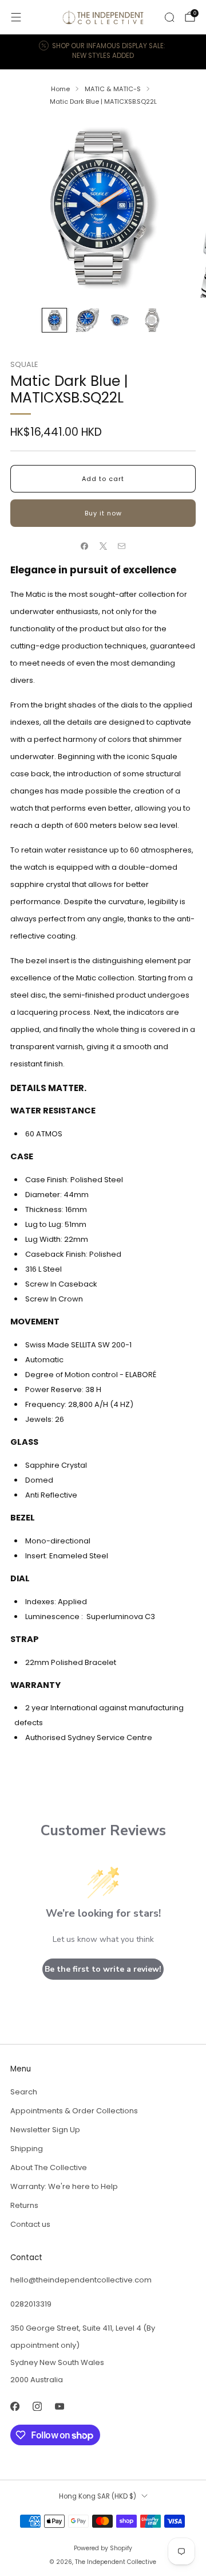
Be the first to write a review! (103, 1969)
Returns (24, 2205)
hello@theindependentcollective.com (81, 2280)
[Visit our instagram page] (37, 2407)
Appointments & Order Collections (74, 2111)
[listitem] (103, 52)
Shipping (27, 2149)
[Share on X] (103, 546)
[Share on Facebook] (85, 546)
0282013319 (31, 2304)
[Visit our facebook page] (15, 2407)
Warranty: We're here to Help (64, 2186)
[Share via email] (122, 546)
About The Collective (49, 2167)
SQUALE (24, 364)
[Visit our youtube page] (59, 2407)
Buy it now (103, 513)
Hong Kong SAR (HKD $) (98, 2496)
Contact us (30, 2224)
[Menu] (16, 17)
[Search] (169, 17)
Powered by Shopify (103, 2548)
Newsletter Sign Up (45, 2130)
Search (24, 2092)
